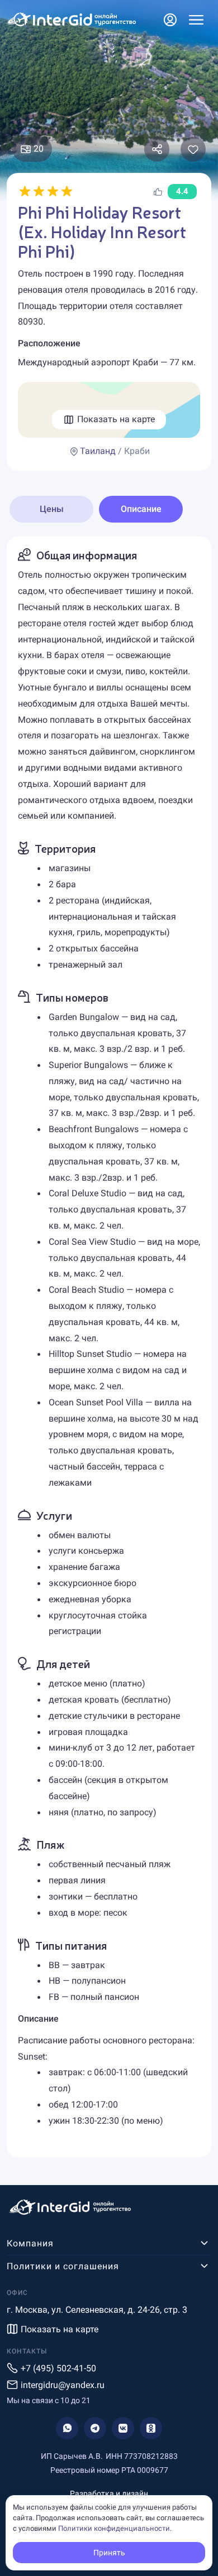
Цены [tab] (52, 509)
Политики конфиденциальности (114, 2528)
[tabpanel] (109, 1347)
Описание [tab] (141, 509)
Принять (109, 2553)
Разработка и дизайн (109, 2493)
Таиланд (98, 451)
